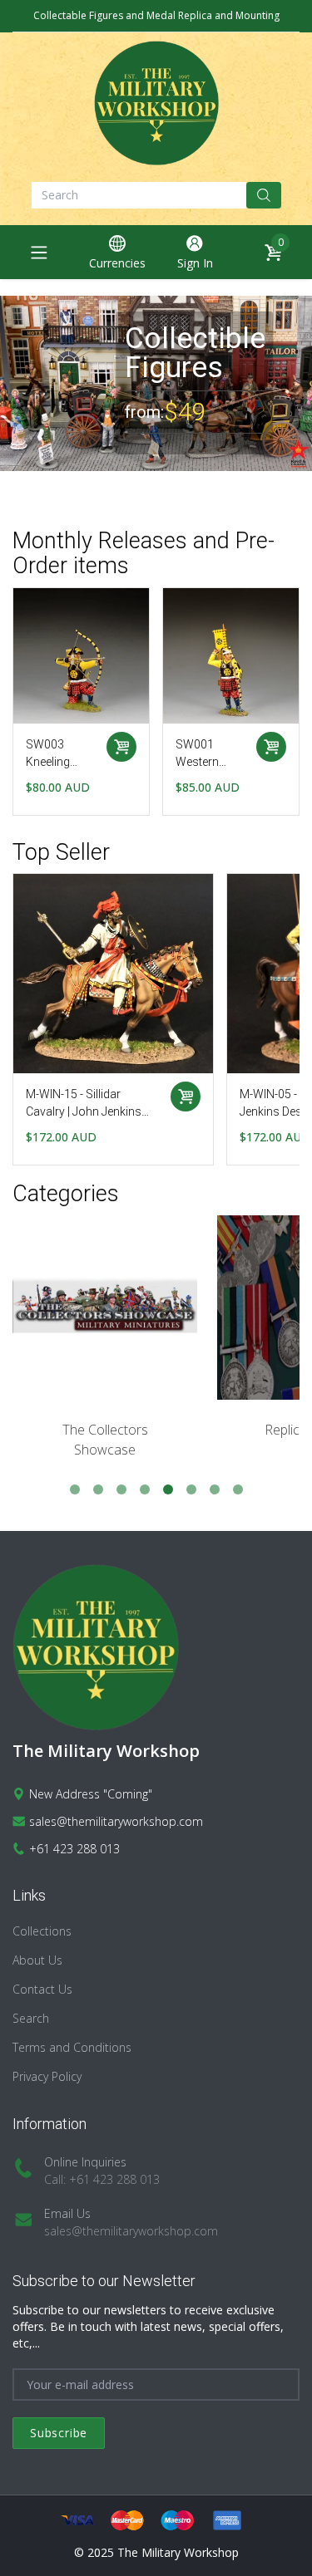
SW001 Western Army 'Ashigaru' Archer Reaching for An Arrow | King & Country (59, 754)
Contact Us (42, 1989)
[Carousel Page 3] (121, 1489)
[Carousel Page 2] (98, 1489)
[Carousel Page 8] (238, 1489)
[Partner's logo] (105, 1308)
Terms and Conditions (72, 2047)
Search (31, 2018)
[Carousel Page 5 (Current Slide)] (168, 1489)
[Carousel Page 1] (75, 1489)
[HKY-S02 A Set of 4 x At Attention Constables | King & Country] (231, 656)
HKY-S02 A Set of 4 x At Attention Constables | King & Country (208, 754)
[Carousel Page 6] (191, 1489)
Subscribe (59, 2433)
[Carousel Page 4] (145, 1489)
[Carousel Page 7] (215, 1489)
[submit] (264, 195)
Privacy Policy (47, 2076)
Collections (42, 1931)
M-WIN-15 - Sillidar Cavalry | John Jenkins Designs (84, 1104)
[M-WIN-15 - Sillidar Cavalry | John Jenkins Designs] (113, 974)
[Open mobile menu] (39, 253)
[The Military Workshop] (156, 103)
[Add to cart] (121, 747)
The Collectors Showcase (105, 1440)
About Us (37, 1960)
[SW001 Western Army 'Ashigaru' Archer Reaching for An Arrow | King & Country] (81, 656)
